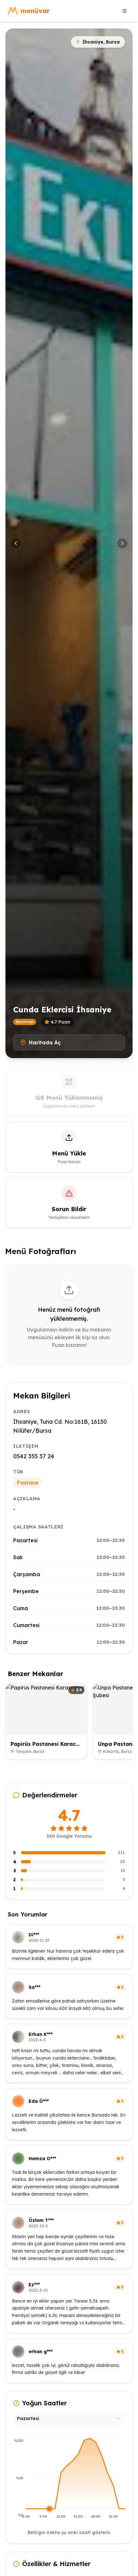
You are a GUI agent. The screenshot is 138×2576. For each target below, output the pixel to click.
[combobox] (69, 2418)
